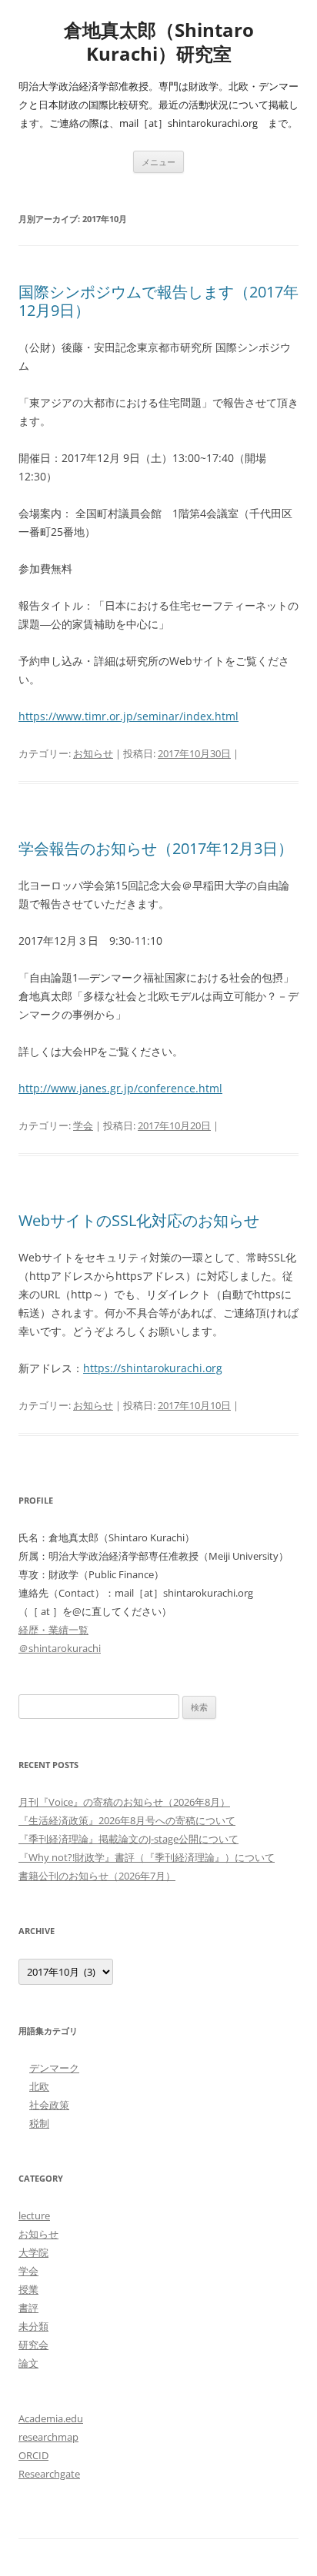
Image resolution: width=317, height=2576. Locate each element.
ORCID (33, 2455)
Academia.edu (51, 2418)
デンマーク (54, 2068)
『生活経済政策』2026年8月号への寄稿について (127, 1820)
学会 (83, 1125)
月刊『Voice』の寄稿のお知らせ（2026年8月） (124, 1802)
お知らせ (93, 753)
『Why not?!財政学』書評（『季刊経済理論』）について (147, 1857)
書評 (28, 2308)
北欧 (39, 2086)
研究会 (33, 2345)
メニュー (158, 162)
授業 (28, 2289)
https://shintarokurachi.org (153, 1368)
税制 (39, 2123)
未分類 (33, 2326)
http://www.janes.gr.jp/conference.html (120, 1088)
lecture (34, 2215)
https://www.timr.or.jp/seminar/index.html (128, 716)
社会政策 (49, 2105)
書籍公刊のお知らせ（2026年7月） (97, 1876)
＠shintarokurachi (60, 1648)
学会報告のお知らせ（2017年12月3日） (156, 848)
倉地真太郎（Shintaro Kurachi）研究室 (159, 42)
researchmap (48, 2437)
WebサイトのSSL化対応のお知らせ (139, 1220)
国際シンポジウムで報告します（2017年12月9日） (158, 301)
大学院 (33, 2252)
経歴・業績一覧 (53, 1630)
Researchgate (49, 2474)
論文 (28, 2363)
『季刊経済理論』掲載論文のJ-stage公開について (128, 1839)
